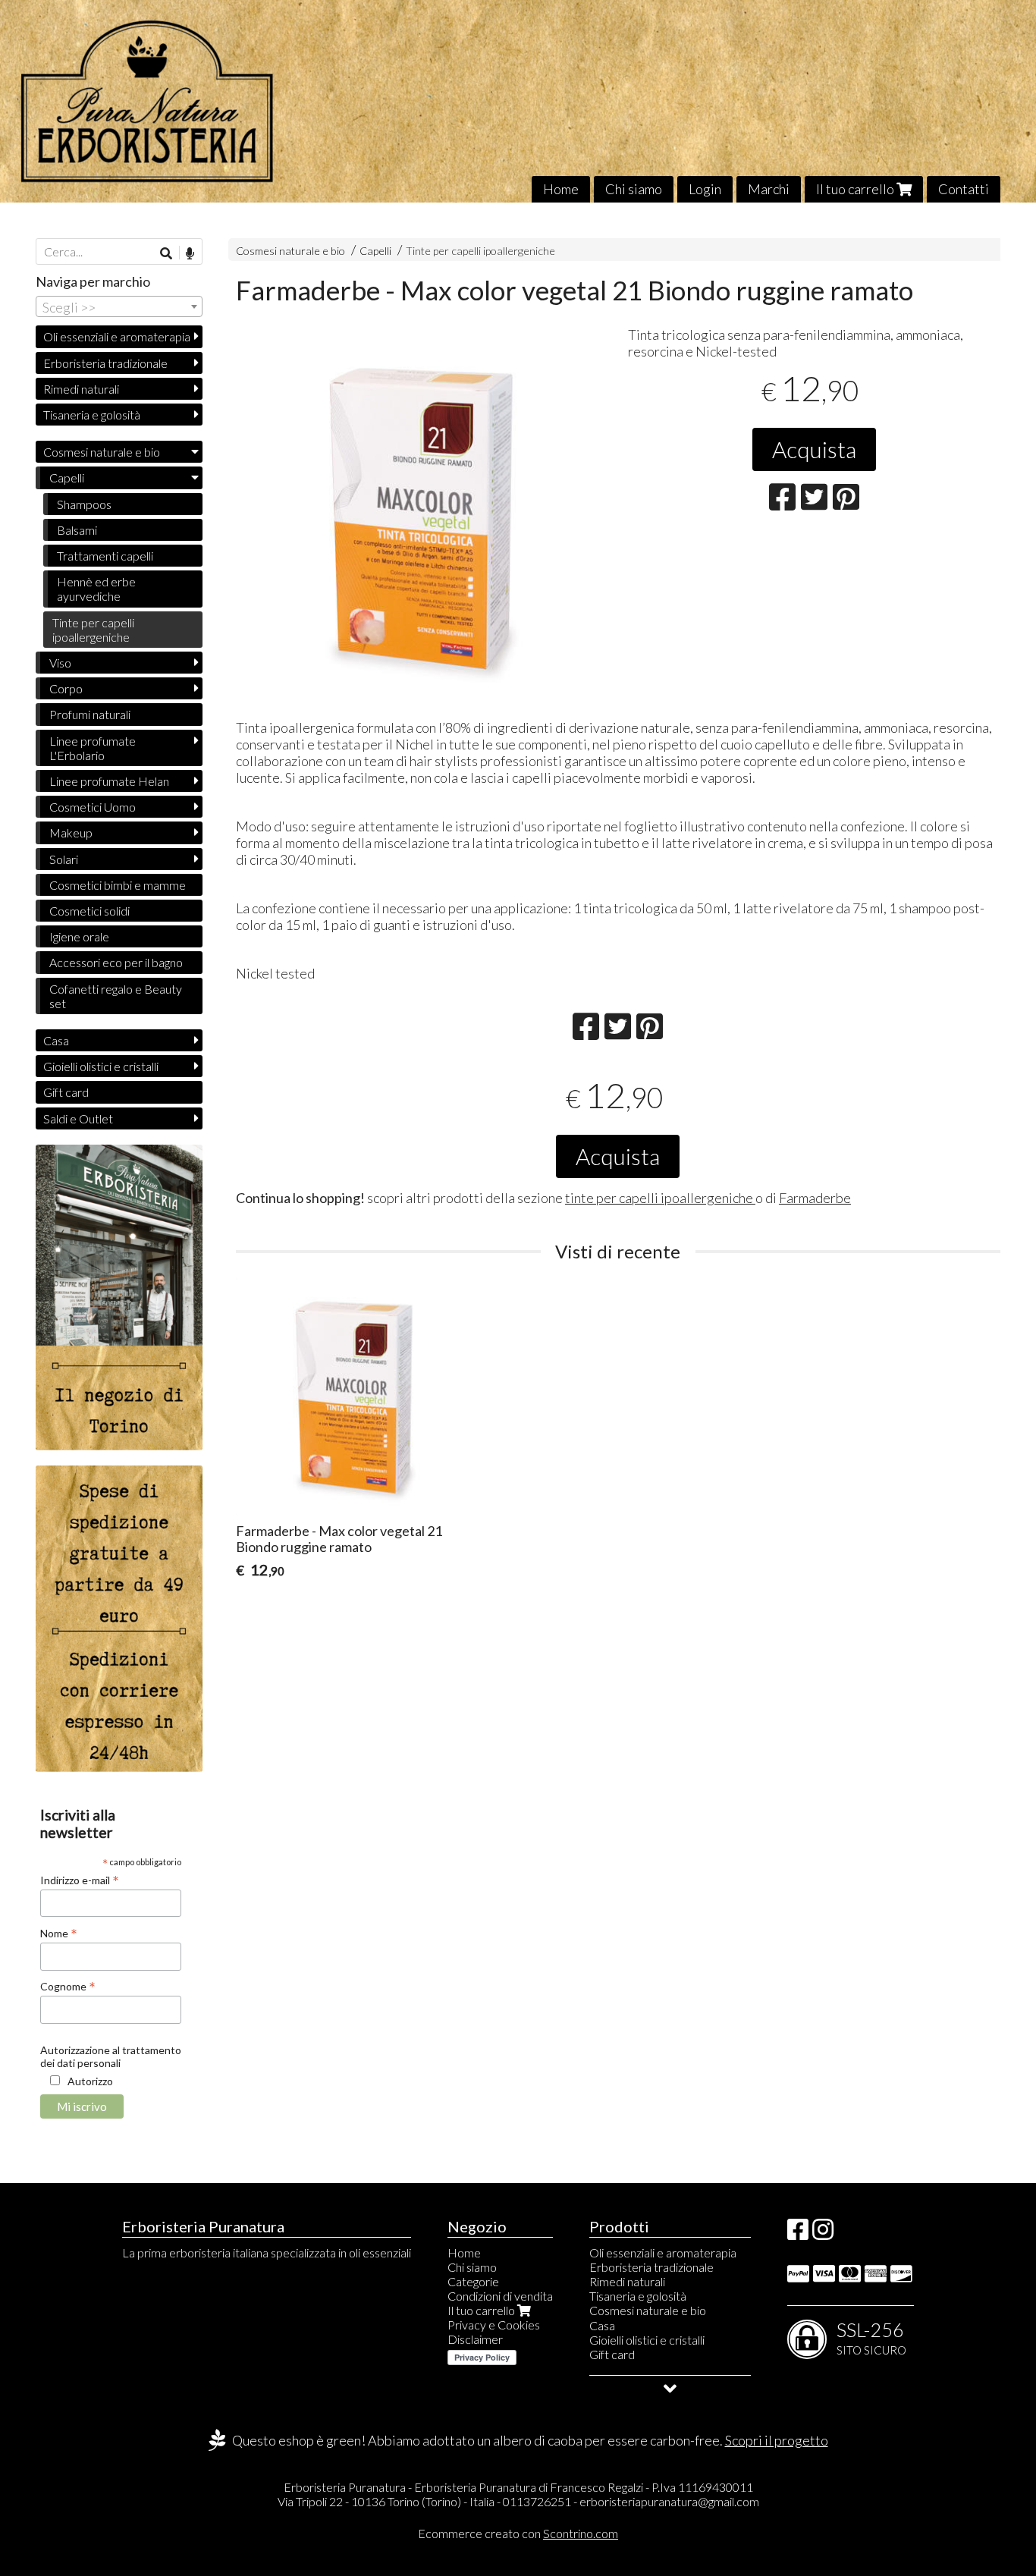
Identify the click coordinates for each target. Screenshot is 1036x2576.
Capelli (377, 251)
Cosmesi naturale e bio (290, 251)
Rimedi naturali (81, 389)
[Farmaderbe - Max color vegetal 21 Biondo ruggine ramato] (422, 518)
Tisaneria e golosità (92, 415)
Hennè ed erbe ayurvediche (96, 589)
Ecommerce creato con (518, 2533)
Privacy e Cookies (494, 2325)
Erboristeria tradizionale (105, 363)
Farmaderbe (815, 1198)
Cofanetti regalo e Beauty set (116, 996)
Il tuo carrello (856, 189)
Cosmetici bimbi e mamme (118, 885)
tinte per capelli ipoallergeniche (660, 1198)
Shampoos (84, 504)
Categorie (473, 2281)
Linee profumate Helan (109, 781)
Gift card (66, 1092)
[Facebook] (798, 2234)
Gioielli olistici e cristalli (101, 1066)
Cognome (68, 1986)
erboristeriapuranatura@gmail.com (669, 2501)
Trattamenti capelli (105, 556)
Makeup (71, 832)
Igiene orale (79, 936)
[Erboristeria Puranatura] (518, 101)
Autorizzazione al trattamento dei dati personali (111, 2056)
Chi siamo (634, 189)
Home (561, 189)
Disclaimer (475, 2339)
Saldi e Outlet (78, 1118)
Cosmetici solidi (89, 911)
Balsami (77, 530)
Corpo (66, 688)
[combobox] (119, 306)
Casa (56, 1040)
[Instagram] (823, 2234)
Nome (59, 1933)
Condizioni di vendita (500, 2296)
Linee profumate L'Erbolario (93, 748)
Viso (60, 663)
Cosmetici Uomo (93, 807)
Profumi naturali (90, 714)
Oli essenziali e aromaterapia (117, 336)
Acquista (814, 449)
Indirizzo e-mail (80, 1880)
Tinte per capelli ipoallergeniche (480, 251)
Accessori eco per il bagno (116, 962)
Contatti (964, 189)
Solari (64, 859)
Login (705, 189)
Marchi (769, 189)
